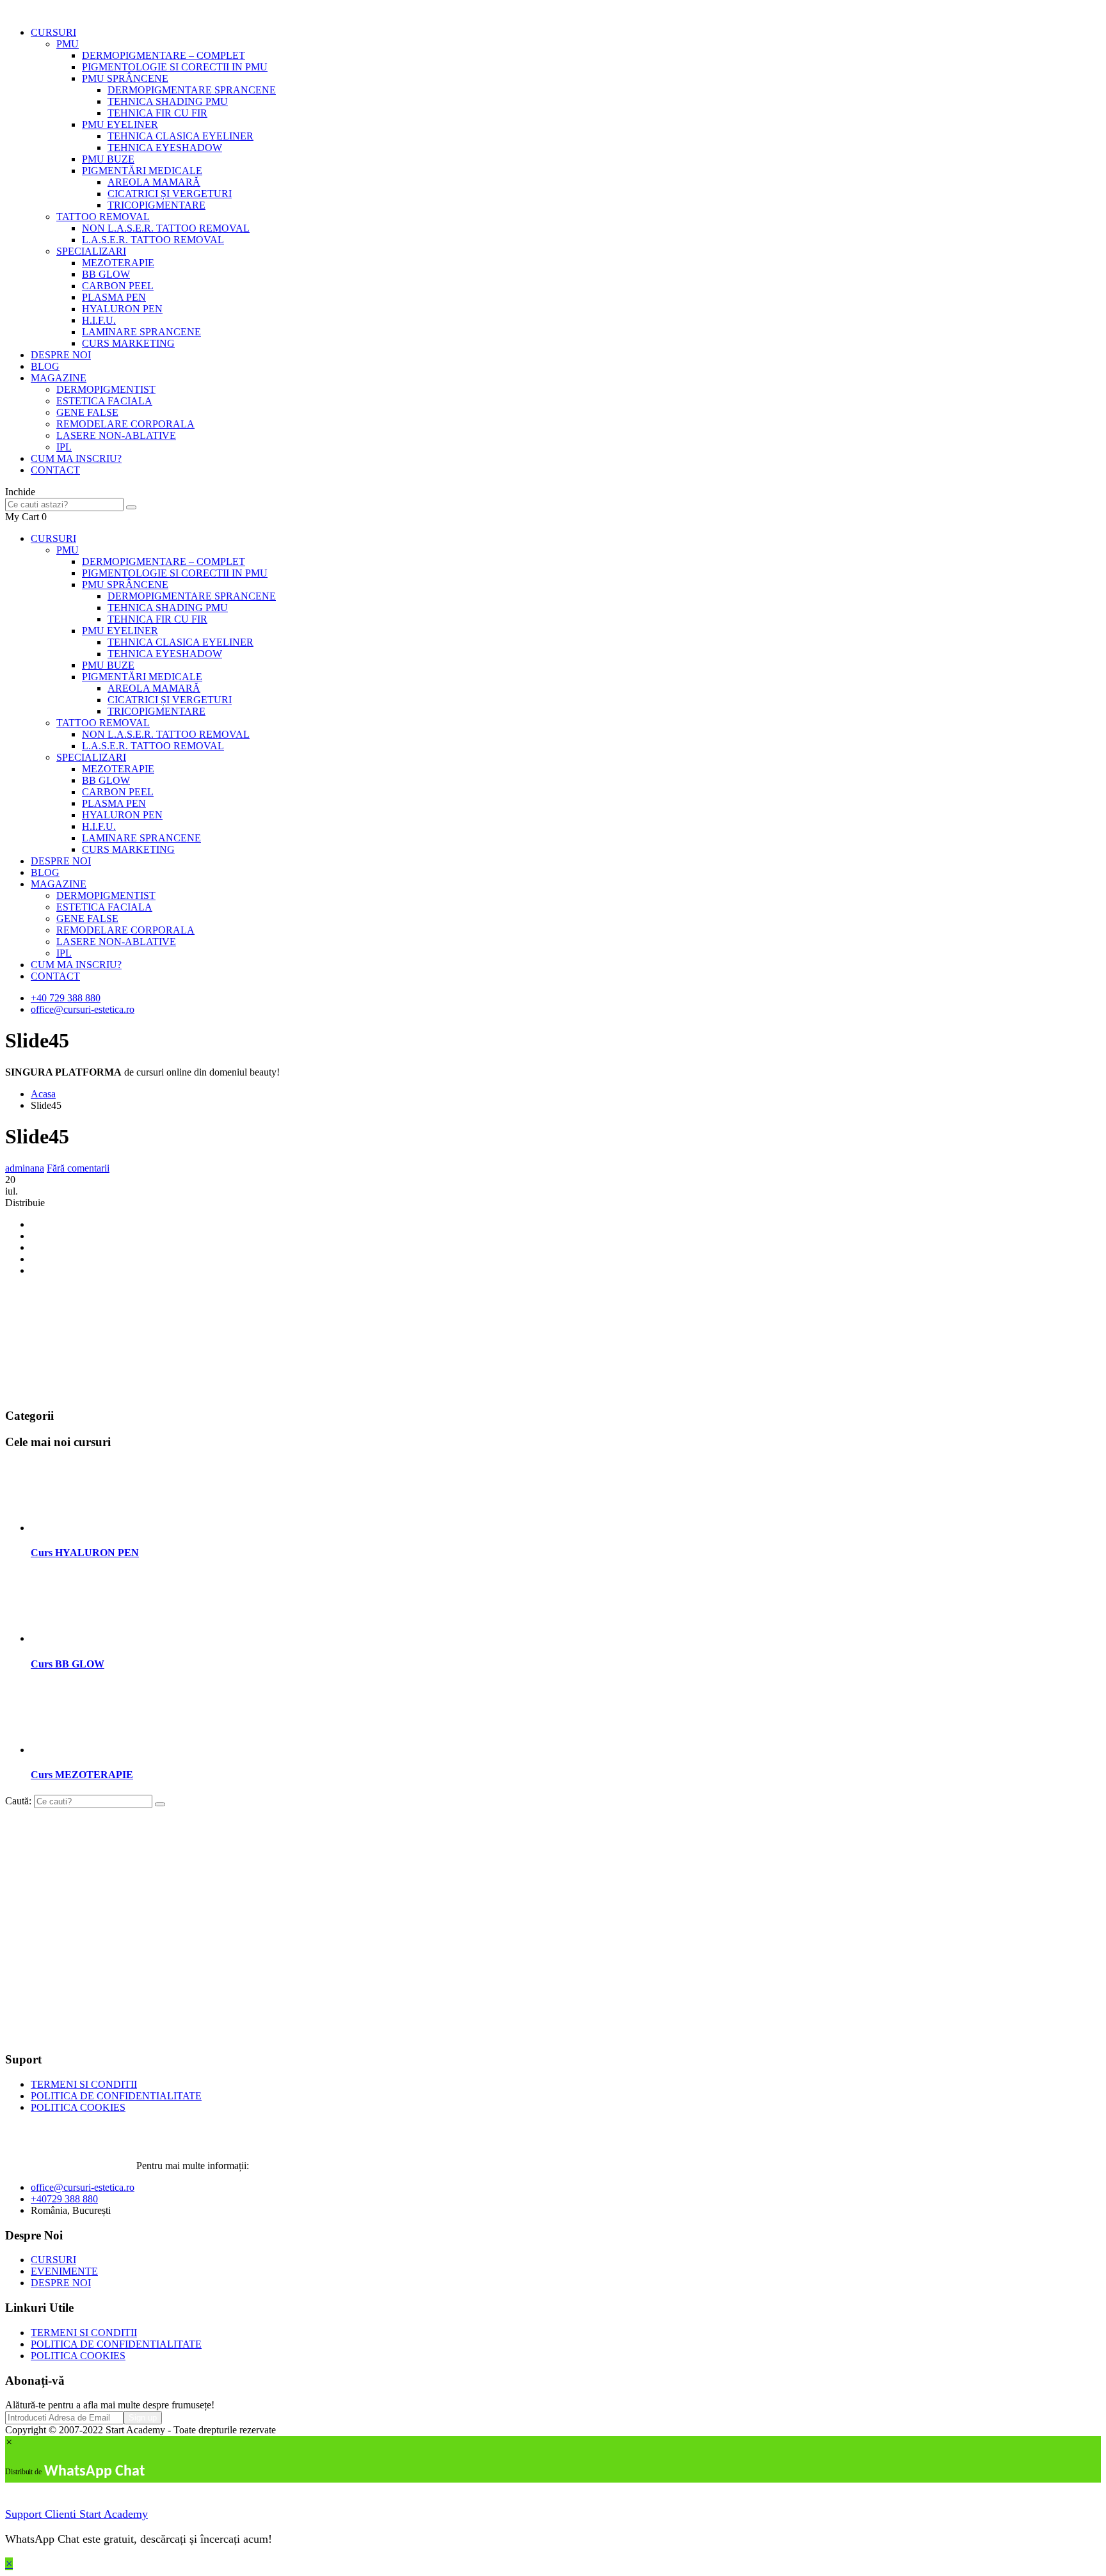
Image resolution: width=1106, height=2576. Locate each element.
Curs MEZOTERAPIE (82, 1775)
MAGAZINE (59, 378)
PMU (68, 44)
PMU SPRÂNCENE (125, 78)
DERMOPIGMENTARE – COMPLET (164, 55)
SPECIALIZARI (91, 251)
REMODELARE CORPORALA (125, 424)
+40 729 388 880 (66, 998)
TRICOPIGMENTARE (156, 205)
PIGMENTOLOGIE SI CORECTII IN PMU (175, 67)
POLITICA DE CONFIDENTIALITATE (116, 2096)
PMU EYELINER (120, 124)
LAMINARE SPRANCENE (141, 332)
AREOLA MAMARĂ (154, 182)
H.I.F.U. (99, 320)
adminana (25, 1168)
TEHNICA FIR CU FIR (157, 113)
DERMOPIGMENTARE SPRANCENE (192, 90)
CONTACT (55, 470)
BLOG (45, 366)
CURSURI (53, 32)
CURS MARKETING (128, 343)
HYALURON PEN (122, 309)
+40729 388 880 (64, 2199)
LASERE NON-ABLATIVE (116, 435)
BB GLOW (106, 274)
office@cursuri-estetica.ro (83, 1009)
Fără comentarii (78, 1168)
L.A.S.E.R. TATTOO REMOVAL (153, 240)
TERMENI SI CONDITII (84, 2084)
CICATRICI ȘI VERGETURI (170, 194)
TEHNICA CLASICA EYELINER (180, 136)
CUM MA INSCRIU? (76, 458)
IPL (64, 447)
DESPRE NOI (61, 355)
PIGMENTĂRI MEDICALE (142, 171)
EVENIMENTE (64, 2271)
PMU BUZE (108, 159)
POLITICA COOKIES (78, 2107)
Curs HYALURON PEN (85, 1553)
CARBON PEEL (118, 286)
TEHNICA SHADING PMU (168, 101)
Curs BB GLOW (68, 1664)
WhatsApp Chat (94, 2472)
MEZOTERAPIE (118, 263)
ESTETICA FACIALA (104, 401)
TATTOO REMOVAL (103, 217)
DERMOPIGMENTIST (106, 389)
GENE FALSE (87, 412)
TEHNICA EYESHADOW (165, 147)
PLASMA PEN (114, 297)
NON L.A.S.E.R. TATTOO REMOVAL (166, 228)
